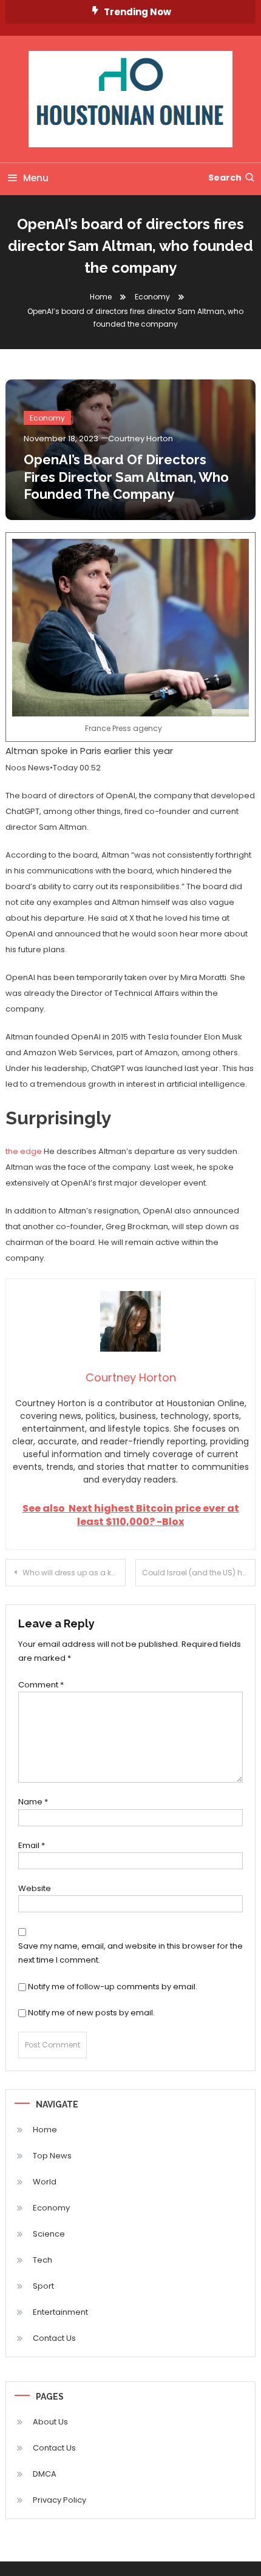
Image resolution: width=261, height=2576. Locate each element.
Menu (36, 178)
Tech (42, 2260)
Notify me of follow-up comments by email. (113, 1987)
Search (225, 178)
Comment (41, 1685)
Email (32, 1845)
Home (45, 2130)
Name (33, 1802)
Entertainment (60, 2312)
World (45, 2182)
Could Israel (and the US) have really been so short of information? (199, 1573)
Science (49, 2234)
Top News (52, 2156)
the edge (24, 1151)
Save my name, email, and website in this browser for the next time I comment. (130, 1953)
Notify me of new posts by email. (91, 2013)
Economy (47, 418)
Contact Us (54, 2338)
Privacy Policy (59, 2500)
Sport (43, 2286)
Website (35, 1888)
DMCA (45, 2474)
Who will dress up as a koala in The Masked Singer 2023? (74, 1573)
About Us (50, 2422)
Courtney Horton (141, 439)
